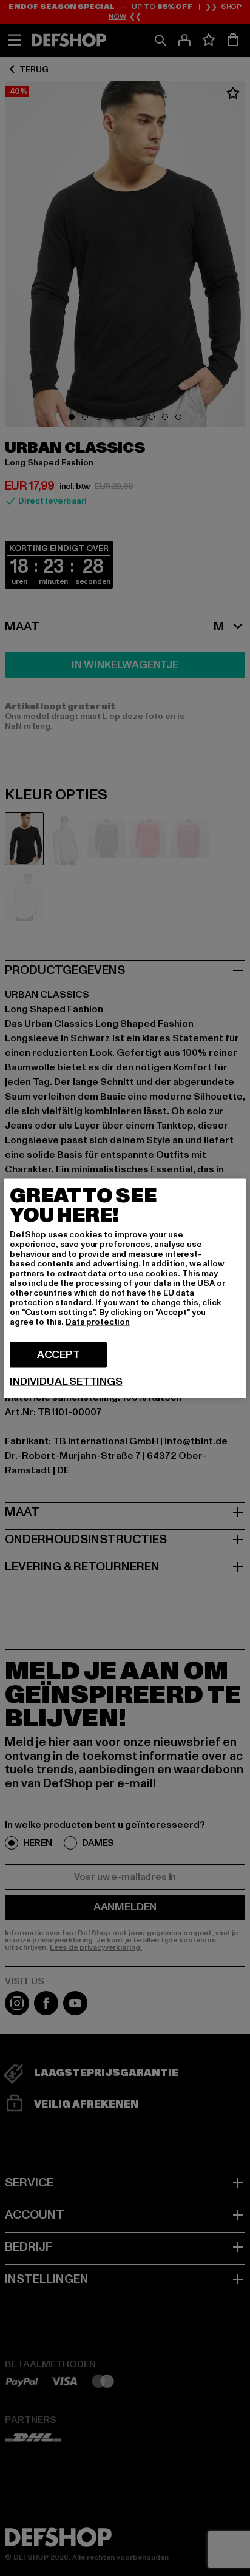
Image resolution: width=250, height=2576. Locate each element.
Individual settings (66, 1381)
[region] (125, 1288)
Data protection (98, 1321)
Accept (59, 1354)
